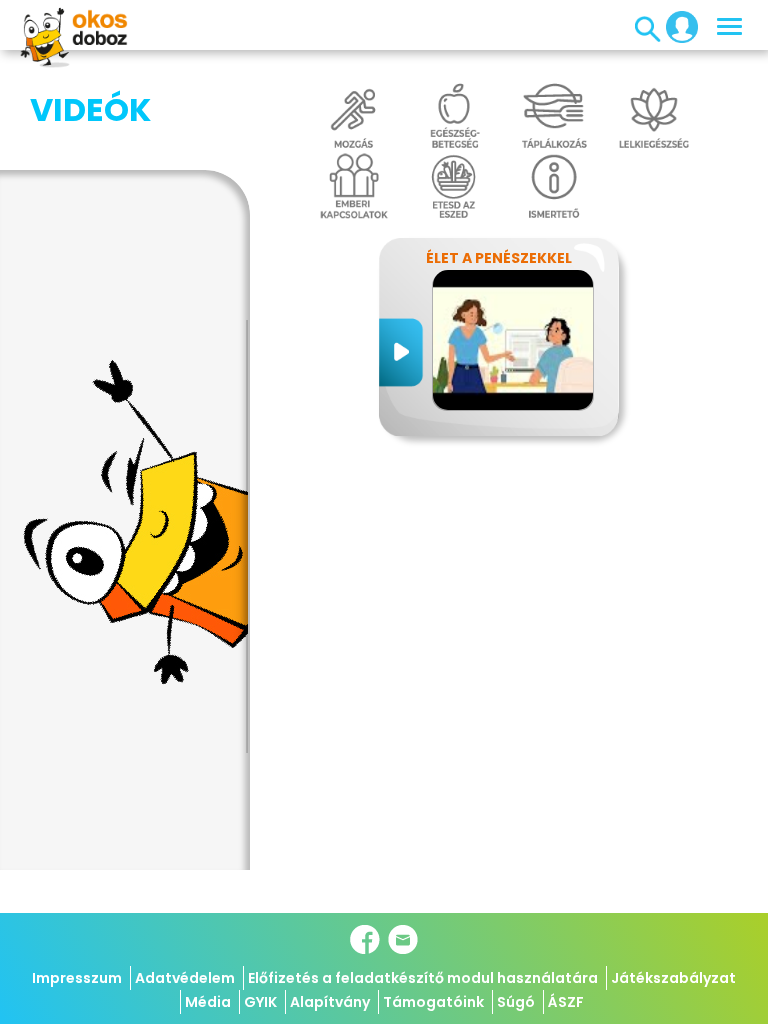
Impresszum (77, 978)
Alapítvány (330, 1002)
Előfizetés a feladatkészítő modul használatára (423, 978)
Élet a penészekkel (499, 258)
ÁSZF (566, 1002)
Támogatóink (433, 1002)
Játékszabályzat (673, 978)
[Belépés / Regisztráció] (676, 26)
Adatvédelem (185, 978)
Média (208, 1002)
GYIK (260, 1002)
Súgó (516, 1002)
